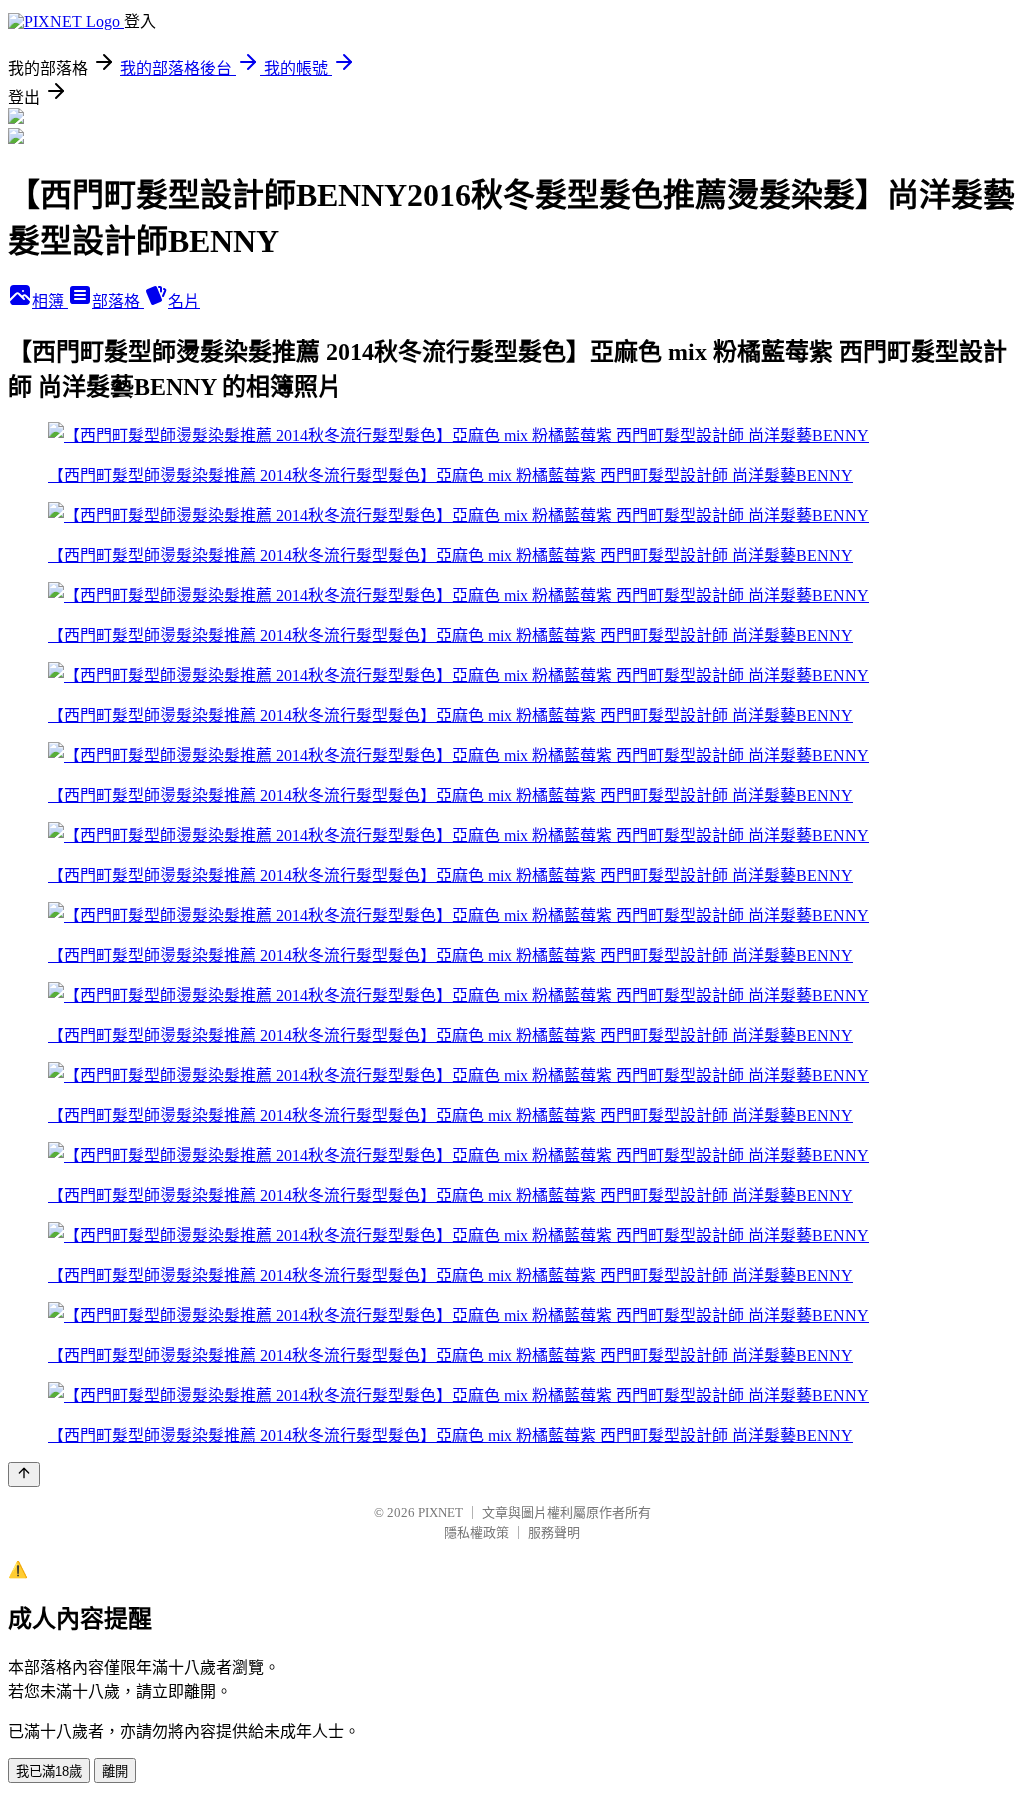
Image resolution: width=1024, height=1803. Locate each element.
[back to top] (24, 1474)
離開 (115, 1771)
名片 (184, 301)
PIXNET (440, 1512)
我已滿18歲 (49, 1771)
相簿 (50, 301)
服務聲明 (554, 1532)
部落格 (118, 301)
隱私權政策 (476, 1532)
